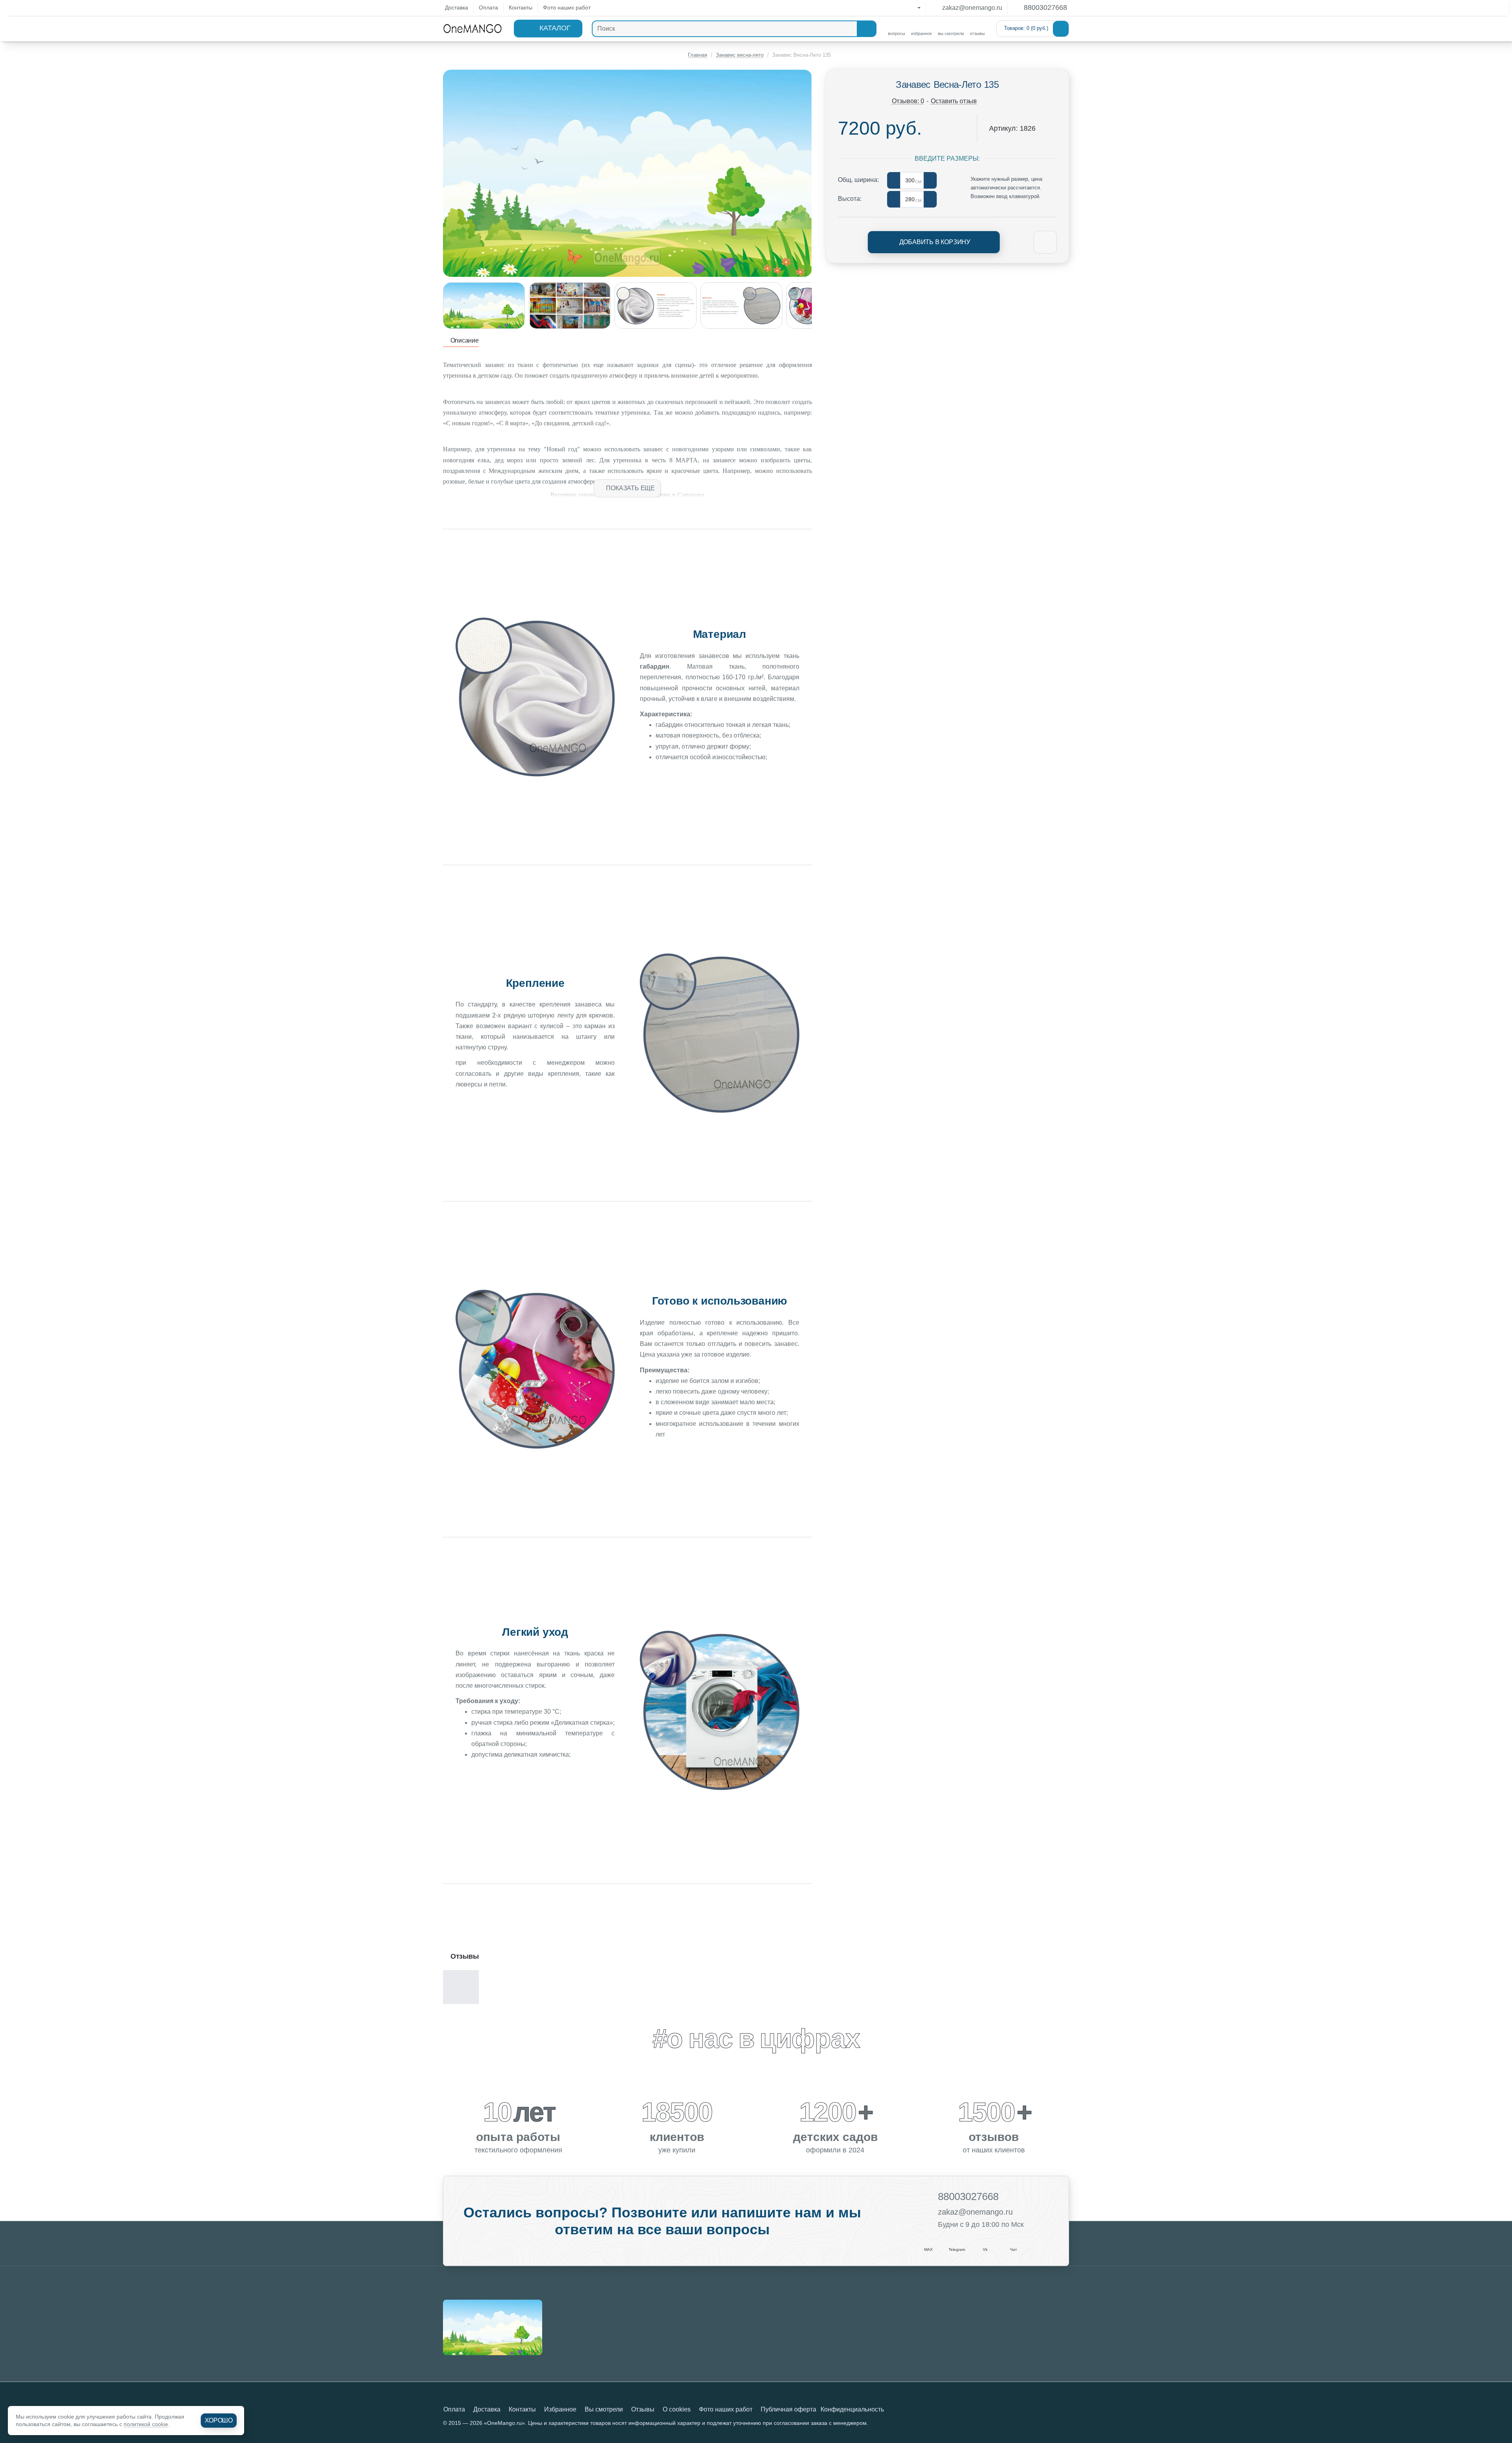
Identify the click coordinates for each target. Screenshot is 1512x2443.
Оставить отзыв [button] (954, 101)
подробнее (535, 1779)
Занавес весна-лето (740, 55)
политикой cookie (146, 2424)
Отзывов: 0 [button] (908, 101)
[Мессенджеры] (912, 8)
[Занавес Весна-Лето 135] (493, 2327)
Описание (464, 340)
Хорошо (219, 2420)
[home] (694, 55)
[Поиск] (866, 29)
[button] (627, 488)
